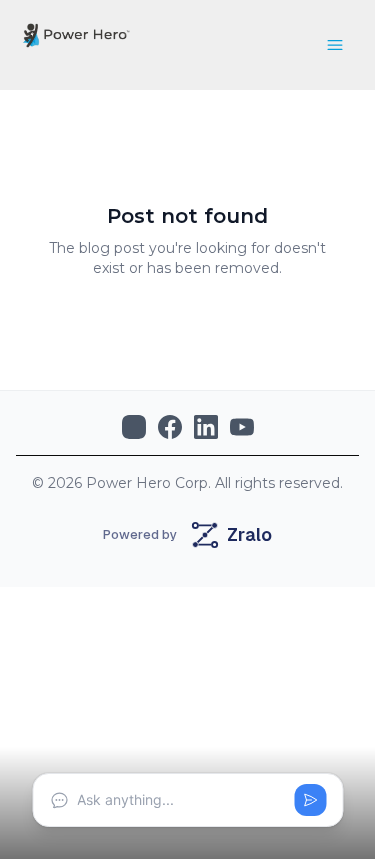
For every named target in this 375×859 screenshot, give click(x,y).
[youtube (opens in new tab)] (242, 427)
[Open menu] (335, 45)
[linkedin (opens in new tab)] (206, 427)
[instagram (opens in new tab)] (134, 427)
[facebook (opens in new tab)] (170, 427)
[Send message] (310, 800)
